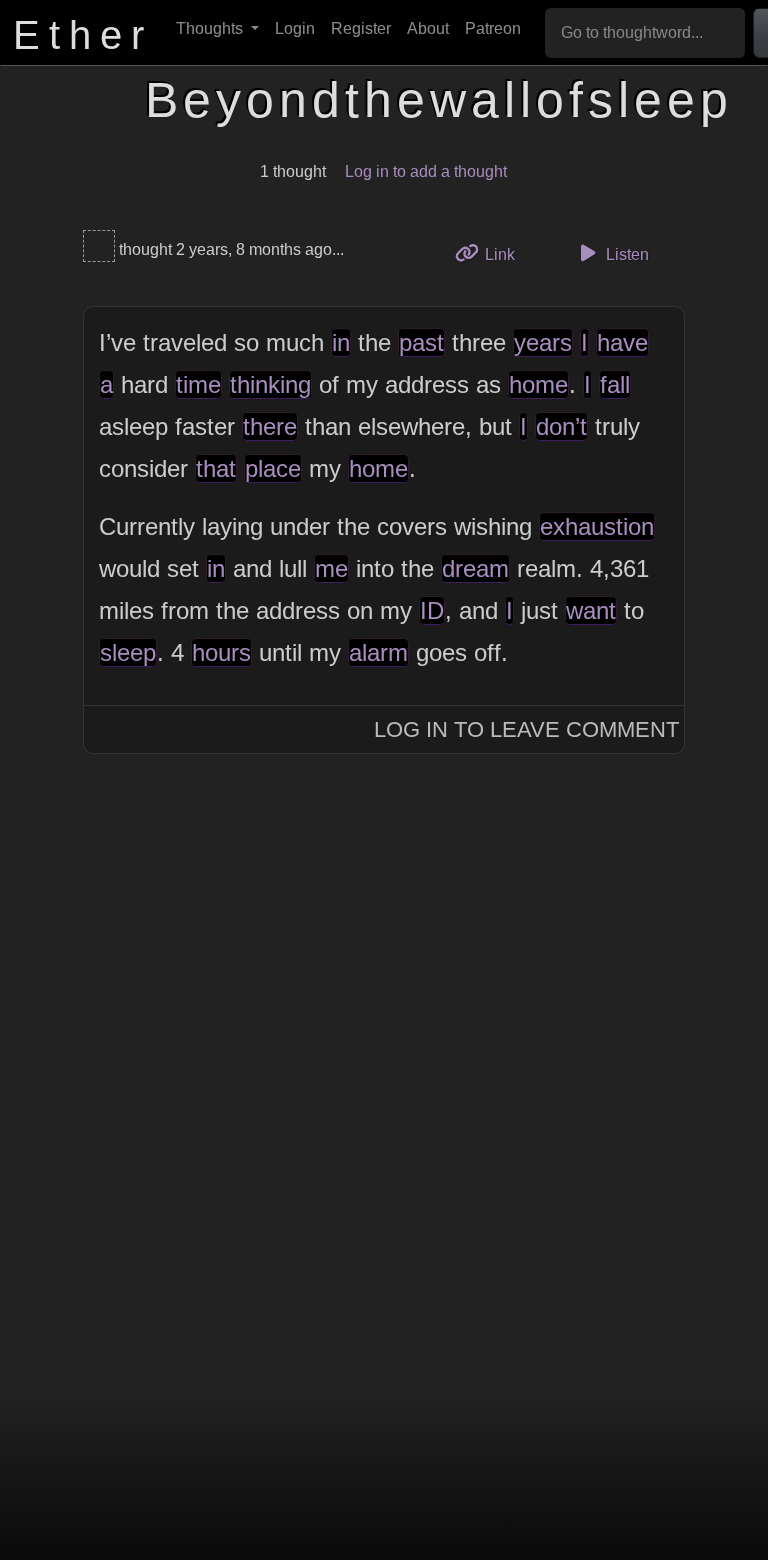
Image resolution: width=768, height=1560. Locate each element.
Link (506, 254)
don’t (561, 426)
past (421, 342)
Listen (625, 254)
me (331, 568)
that (216, 468)
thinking (270, 384)
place (273, 468)
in (341, 342)
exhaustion (597, 526)
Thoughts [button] (211, 28)
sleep (128, 652)
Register (361, 28)
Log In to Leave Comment (526, 729)
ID (432, 610)
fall (615, 384)
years (543, 342)
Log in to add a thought (426, 171)
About (428, 28)
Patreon (493, 28)
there (270, 426)
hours (221, 652)
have (622, 342)
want (591, 610)
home (538, 384)
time (198, 384)
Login (295, 28)
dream (475, 568)
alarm (378, 652)
